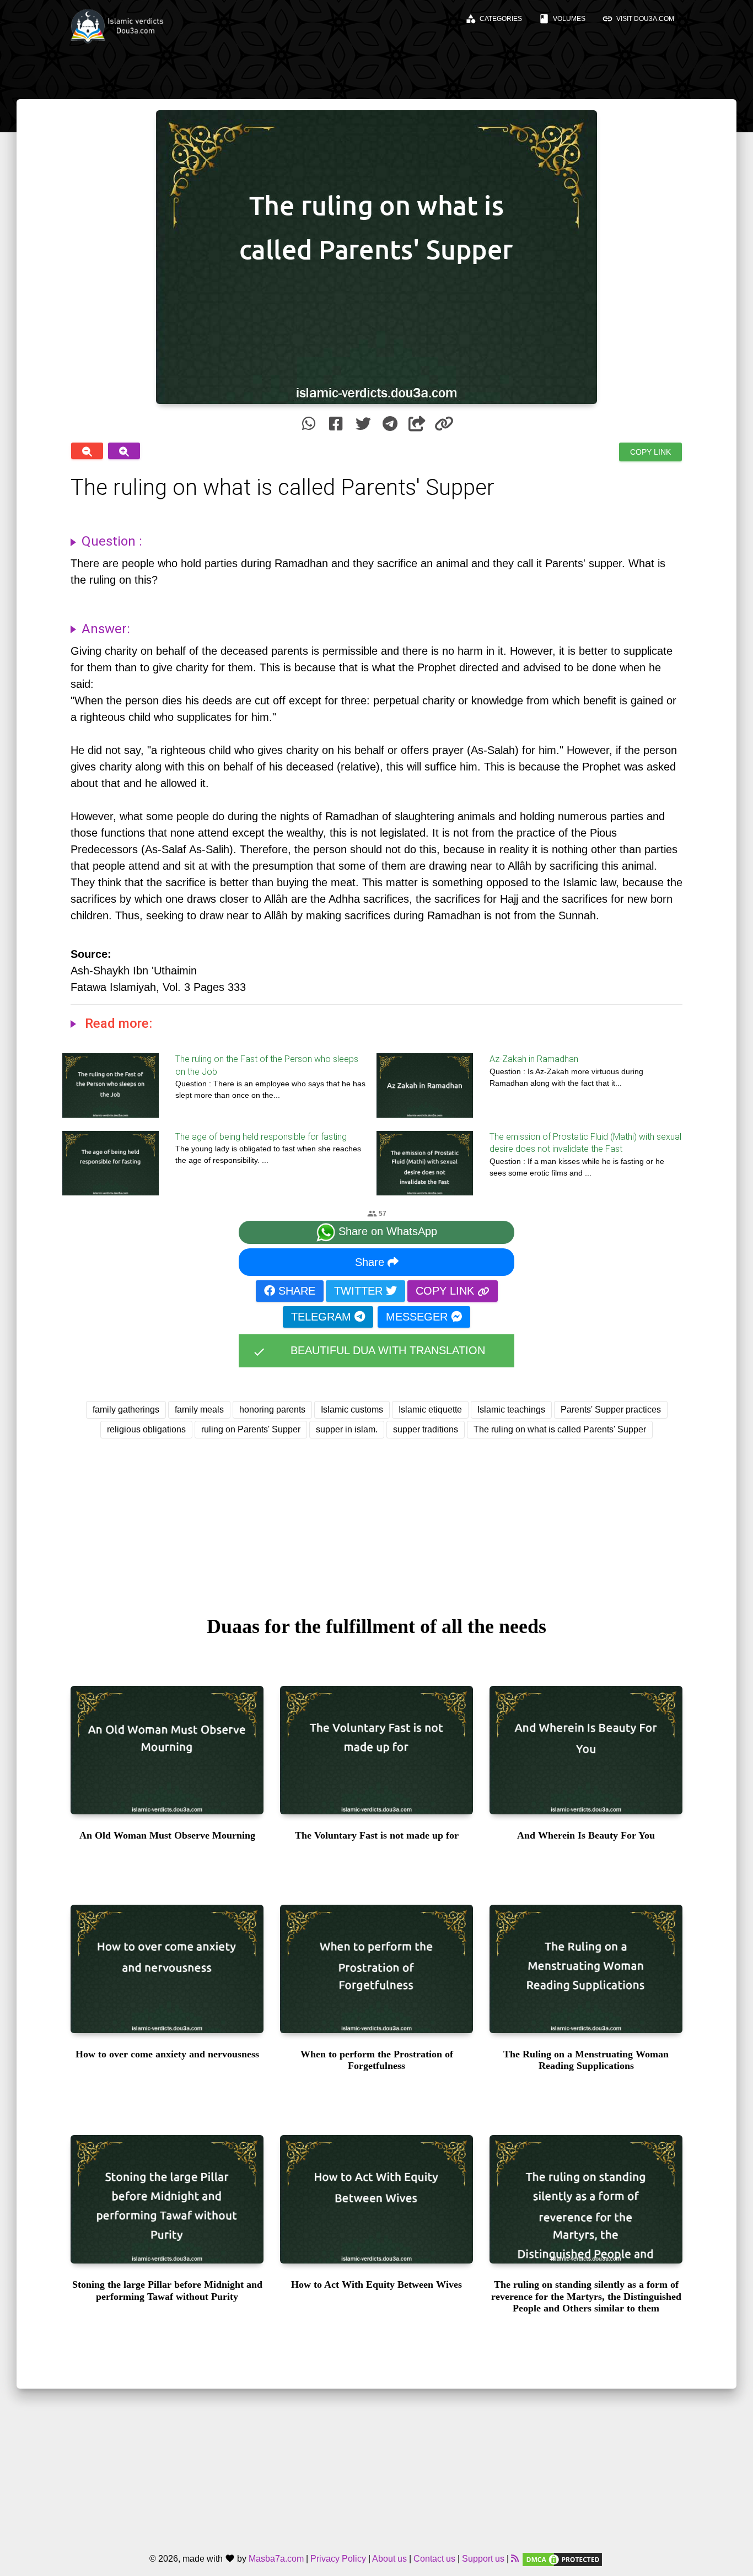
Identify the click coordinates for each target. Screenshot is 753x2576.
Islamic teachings (511, 1410)
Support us (483, 2559)
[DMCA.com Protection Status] (562, 2559)
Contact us (434, 2559)
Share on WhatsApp (386, 1232)
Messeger (418, 1317)
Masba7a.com (276, 2559)
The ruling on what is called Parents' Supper (560, 1429)
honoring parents (272, 1410)
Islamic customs (352, 1410)
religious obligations (146, 1429)
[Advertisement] (376, 1517)
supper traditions (426, 1429)
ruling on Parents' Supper (251, 1429)
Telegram (323, 1317)
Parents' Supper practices (611, 1410)
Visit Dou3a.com (638, 19)
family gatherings (126, 1410)
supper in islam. (347, 1429)
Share (371, 1262)
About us (389, 2559)
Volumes (562, 19)
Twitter (360, 1291)
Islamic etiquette (430, 1410)
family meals (199, 1410)
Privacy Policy (338, 2559)
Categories (494, 19)
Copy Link (650, 452)
